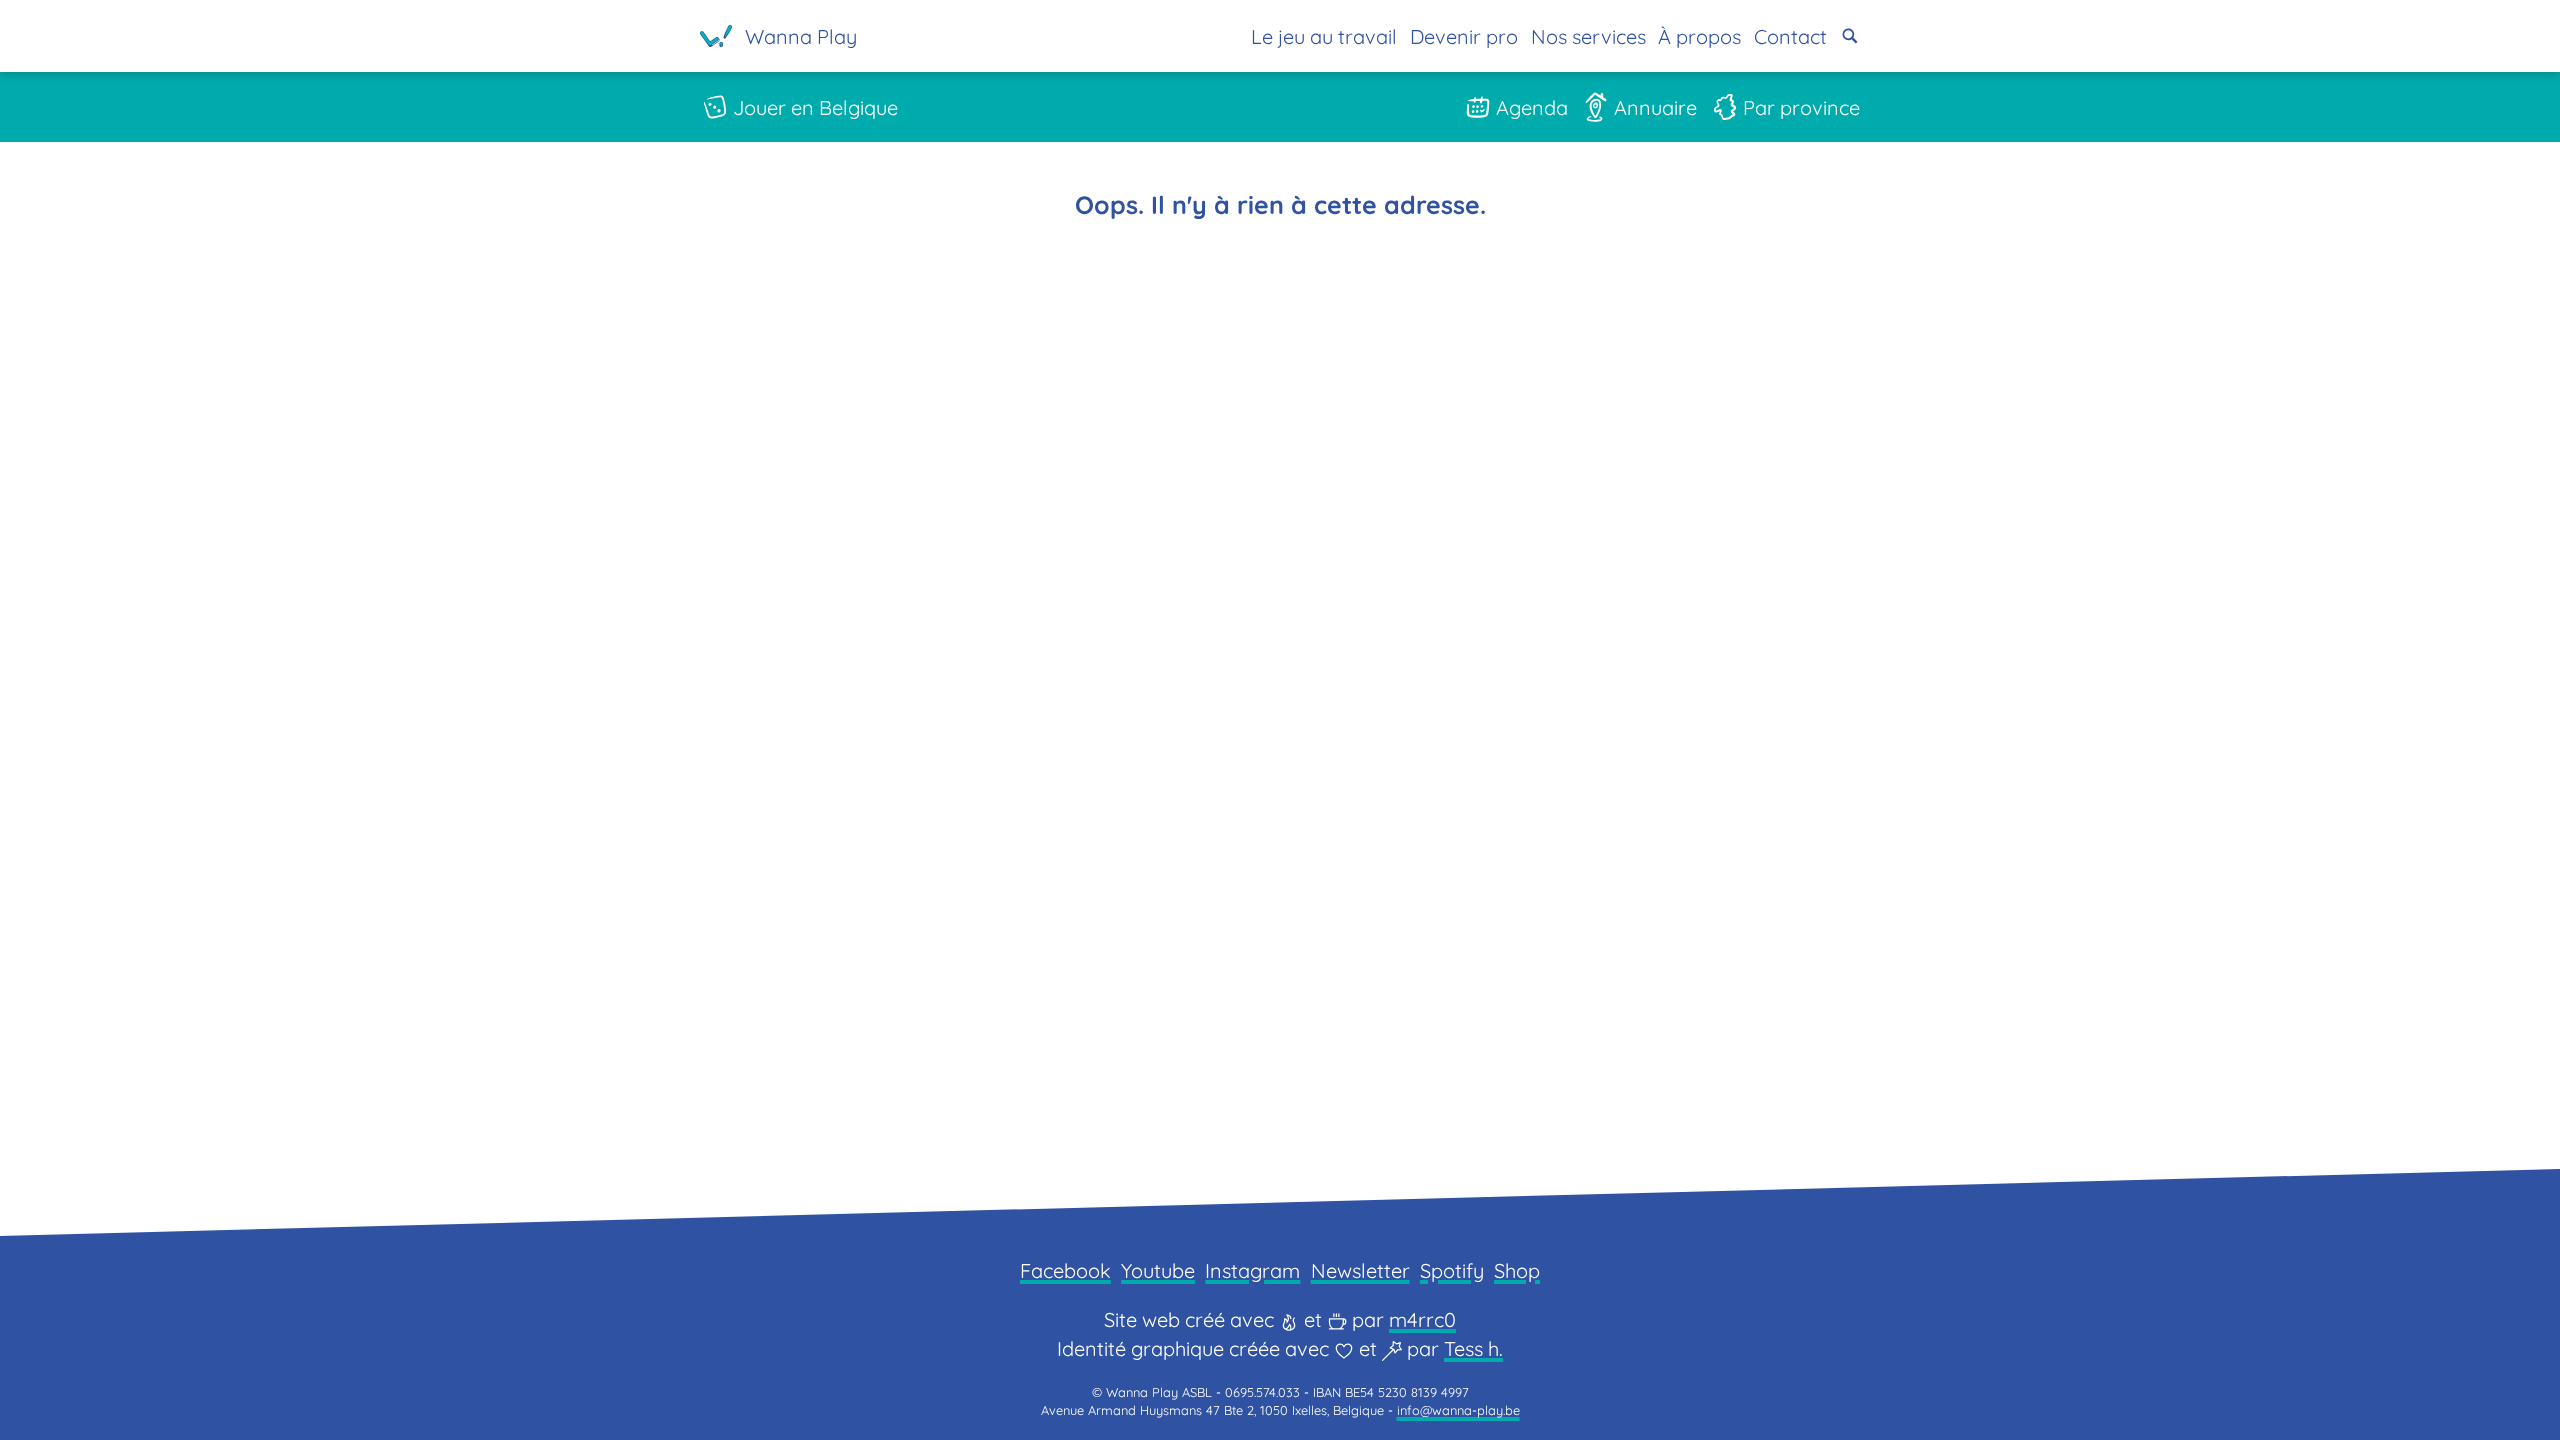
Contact (1790, 36)
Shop (1517, 1270)
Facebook (1065, 1270)
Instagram (1252, 1270)
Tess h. (1473, 1348)
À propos (1699, 36)
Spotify (1452, 1270)
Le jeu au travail (1324, 36)
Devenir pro (1464, 36)
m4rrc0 (1422, 1319)
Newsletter (1360, 1270)
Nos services (1588, 36)
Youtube (1158, 1270)
